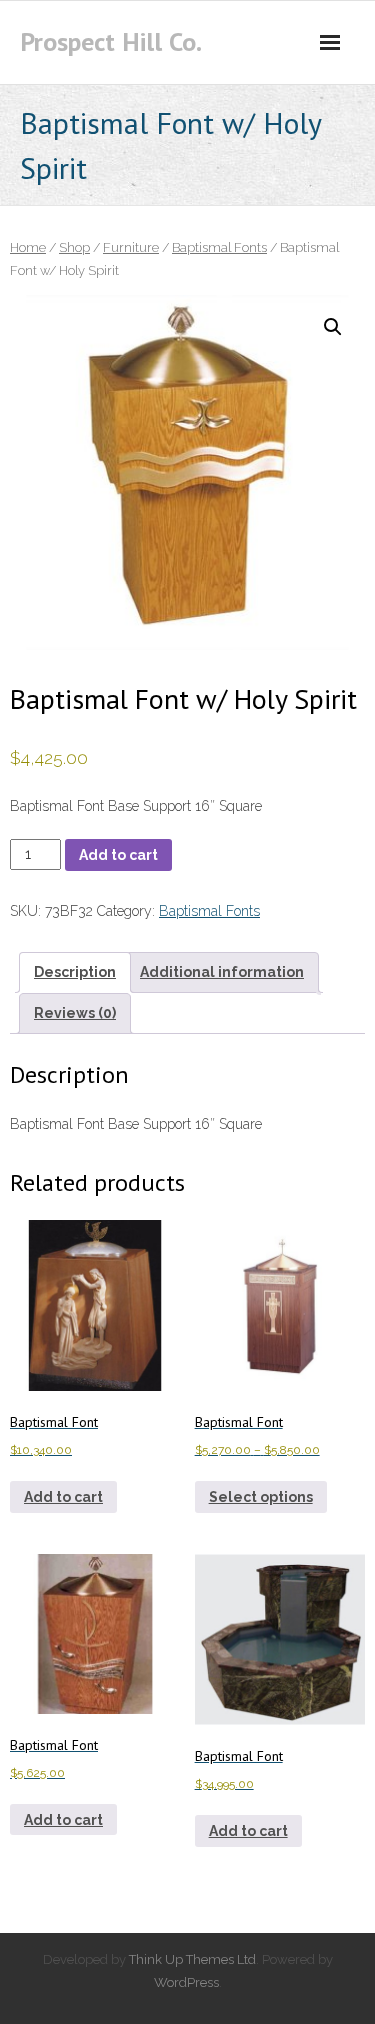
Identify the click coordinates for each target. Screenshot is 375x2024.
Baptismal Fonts (219, 247)
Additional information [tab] (222, 972)
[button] (333, 327)
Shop (74, 247)
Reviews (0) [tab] (75, 1013)
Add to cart (118, 855)
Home (28, 247)
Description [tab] (75, 972)
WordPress (186, 1982)
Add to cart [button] (63, 1497)
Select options (261, 1497)
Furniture (131, 247)
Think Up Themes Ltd (192, 1959)
